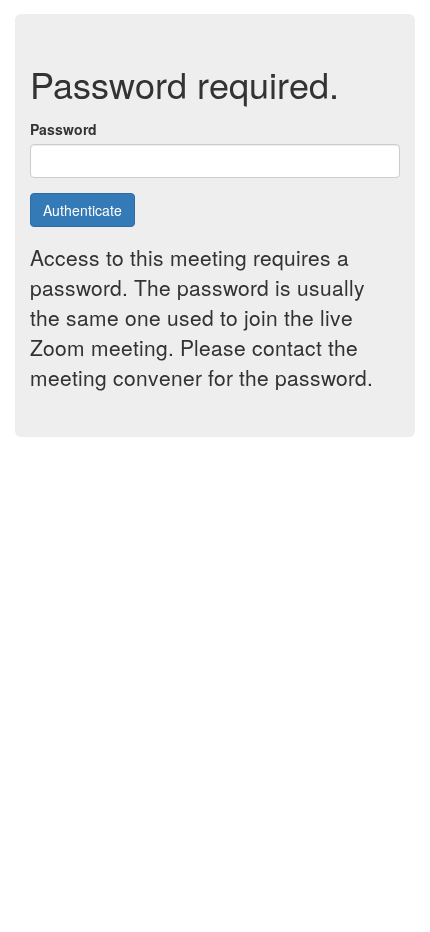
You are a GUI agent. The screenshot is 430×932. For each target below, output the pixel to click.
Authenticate (82, 210)
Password (63, 129)
